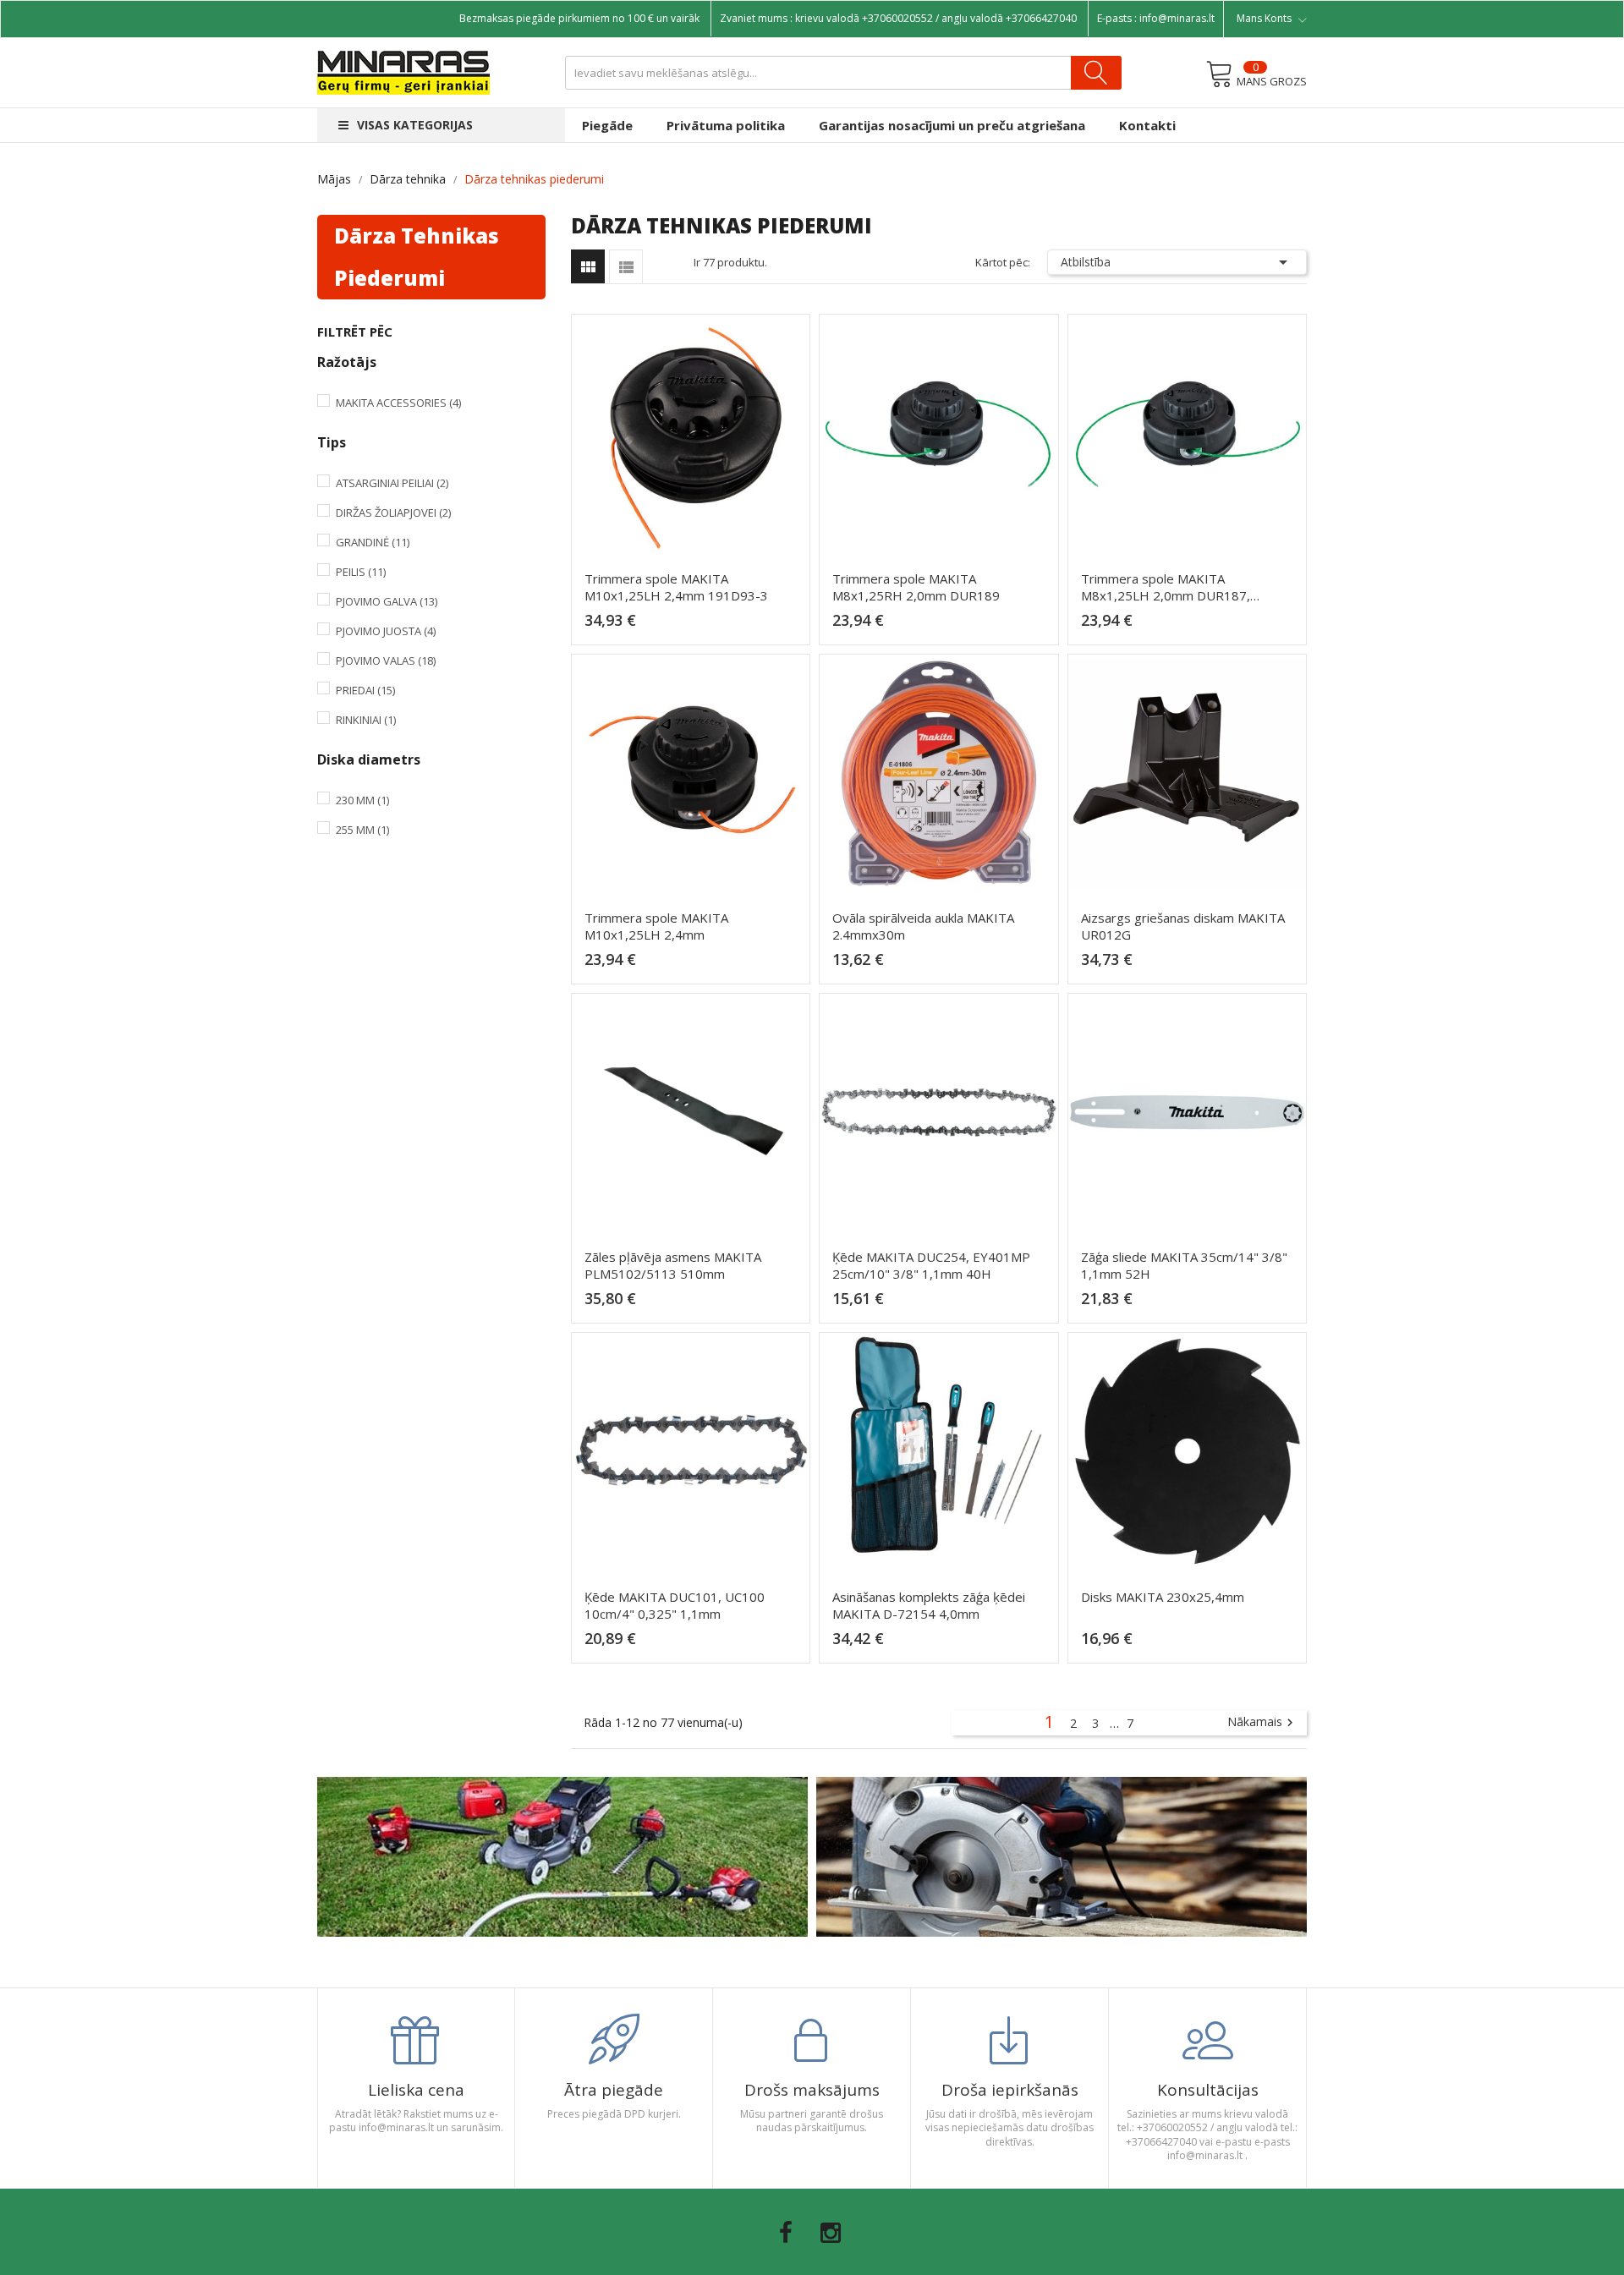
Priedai (365, 690)
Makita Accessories (398, 403)
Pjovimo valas (386, 661)
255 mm (362, 830)
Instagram (831, 2233)
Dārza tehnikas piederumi (417, 257)
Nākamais (1262, 1723)
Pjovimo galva (387, 601)
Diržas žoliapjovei (393, 513)
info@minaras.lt (1177, 18)
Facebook (786, 2233)
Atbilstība (1177, 262)
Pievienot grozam (696, 628)
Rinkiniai (366, 720)
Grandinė (373, 542)
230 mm (362, 800)
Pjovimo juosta (386, 631)
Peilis (361, 572)
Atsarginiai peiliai (392, 483)
